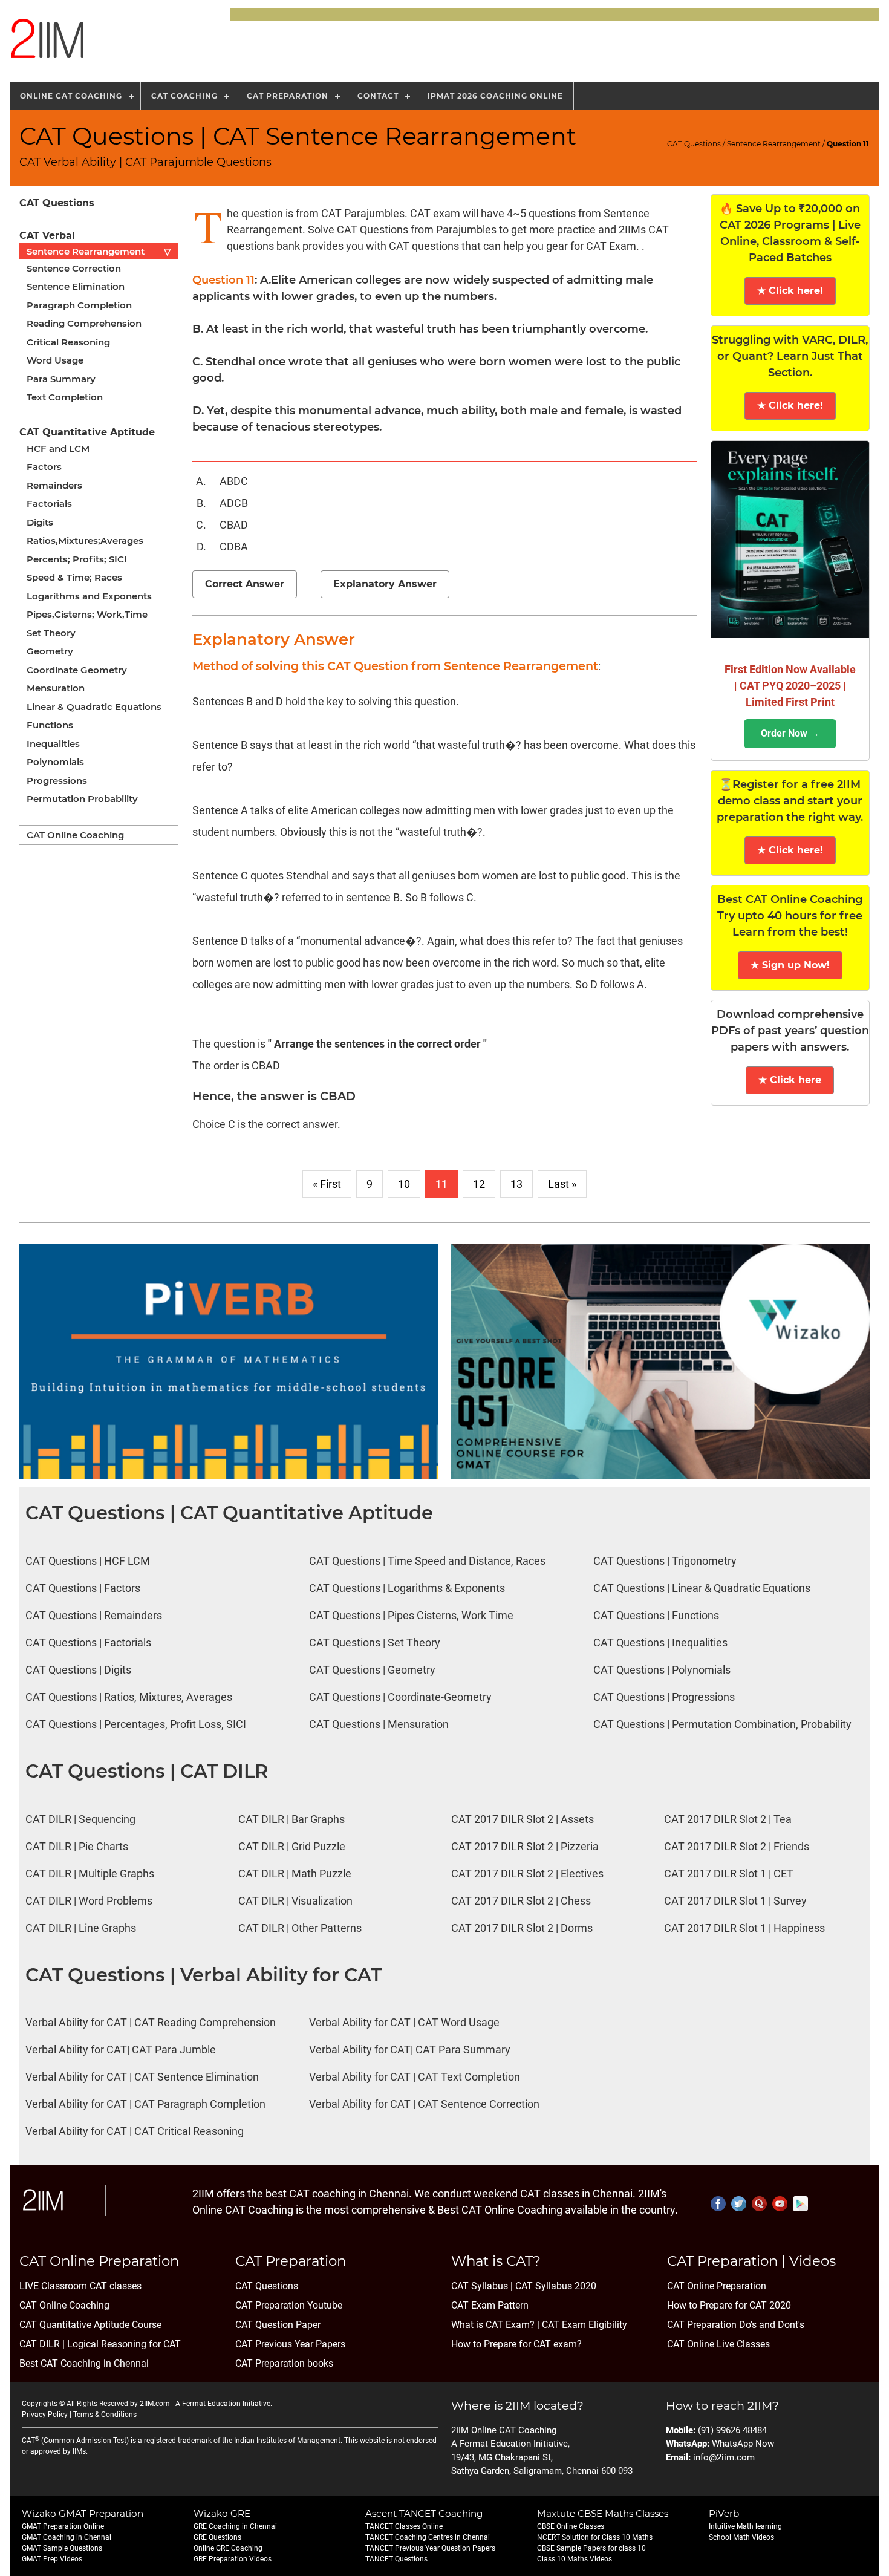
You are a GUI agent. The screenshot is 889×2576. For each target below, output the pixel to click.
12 (479, 1184)
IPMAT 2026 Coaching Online (495, 96)
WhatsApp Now (743, 2444)
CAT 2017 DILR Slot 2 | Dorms (522, 1928)
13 (516, 1184)
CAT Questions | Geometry (372, 1670)
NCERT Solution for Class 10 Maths (595, 2537)
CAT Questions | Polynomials (662, 1670)
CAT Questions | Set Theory (375, 1642)
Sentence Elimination (76, 286)
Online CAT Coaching (71, 96)
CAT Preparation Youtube (289, 2305)
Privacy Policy (45, 2415)
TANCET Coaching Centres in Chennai (428, 2537)
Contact (378, 96)
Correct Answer (245, 584)
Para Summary (61, 379)
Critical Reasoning (68, 342)
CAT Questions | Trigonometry (665, 1561)
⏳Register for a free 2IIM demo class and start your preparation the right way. (790, 801)
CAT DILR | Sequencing (80, 1819)
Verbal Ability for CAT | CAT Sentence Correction (424, 2104)
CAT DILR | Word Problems (89, 1901)
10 (404, 1184)
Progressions (57, 781)
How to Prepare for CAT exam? (516, 2344)
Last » (562, 1184)
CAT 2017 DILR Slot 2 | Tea (728, 1819)
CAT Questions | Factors (83, 1588)
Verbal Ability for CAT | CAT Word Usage (404, 2022)
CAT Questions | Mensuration (379, 1724)
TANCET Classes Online (404, 2526)
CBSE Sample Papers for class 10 (591, 2548)
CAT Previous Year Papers (290, 2344)
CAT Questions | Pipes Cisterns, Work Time (411, 1615)
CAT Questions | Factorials (88, 1642)
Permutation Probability (82, 799)
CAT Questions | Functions (656, 1615)
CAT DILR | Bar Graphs (291, 1819)
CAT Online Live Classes (718, 2344)
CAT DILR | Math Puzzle (295, 1873)
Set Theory (51, 633)
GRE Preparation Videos (233, 2559)
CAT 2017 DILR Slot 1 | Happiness (744, 1928)
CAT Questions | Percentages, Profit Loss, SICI (136, 1724)
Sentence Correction (74, 268)
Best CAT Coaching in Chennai (84, 2363)
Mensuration (56, 688)
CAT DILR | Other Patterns (300, 1928)
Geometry (50, 651)
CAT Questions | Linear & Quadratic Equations (702, 1588)
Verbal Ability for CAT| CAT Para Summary (410, 2049)
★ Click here (790, 1080)
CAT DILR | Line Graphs (81, 1928)
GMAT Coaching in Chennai (67, 2537)
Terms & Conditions (105, 2415)
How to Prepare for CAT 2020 (729, 2305)
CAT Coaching (184, 96)
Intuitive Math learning (745, 2526)
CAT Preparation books (284, 2363)
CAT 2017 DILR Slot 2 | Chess (521, 1901)
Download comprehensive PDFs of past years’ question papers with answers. (790, 1031)
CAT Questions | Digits (78, 1670)
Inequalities (53, 744)
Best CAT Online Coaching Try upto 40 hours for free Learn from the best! (790, 916)
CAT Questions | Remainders (94, 1615)
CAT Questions (694, 144)
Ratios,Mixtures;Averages (85, 540)
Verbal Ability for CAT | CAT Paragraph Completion (145, 2104)
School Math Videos (741, 2537)
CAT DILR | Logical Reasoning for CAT (100, 2344)
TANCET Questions (396, 2559)
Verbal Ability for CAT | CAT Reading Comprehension (151, 2022)
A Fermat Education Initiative (223, 2404)
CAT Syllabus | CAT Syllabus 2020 (524, 2286)
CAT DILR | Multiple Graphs (90, 1873)
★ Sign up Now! (790, 965)
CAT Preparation (288, 96)
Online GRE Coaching (228, 2548)
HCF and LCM (58, 448)
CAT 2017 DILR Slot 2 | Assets (523, 1819)
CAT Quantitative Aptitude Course (90, 2325)
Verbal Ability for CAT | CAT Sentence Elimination (142, 2077)
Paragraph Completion (79, 305)
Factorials (49, 504)
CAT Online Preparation (717, 2286)
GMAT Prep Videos (52, 2559)
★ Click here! (790, 291)
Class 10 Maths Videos (575, 2559)
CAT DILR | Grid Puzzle (292, 1846)
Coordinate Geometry (77, 670)
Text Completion (65, 397)
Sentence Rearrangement (774, 144)
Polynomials (55, 762)
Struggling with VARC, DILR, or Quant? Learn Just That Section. (790, 356)
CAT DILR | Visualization (295, 1901)
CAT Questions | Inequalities (660, 1642)
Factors (44, 467)
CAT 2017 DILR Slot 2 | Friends (737, 1846)
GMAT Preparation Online (63, 2526)
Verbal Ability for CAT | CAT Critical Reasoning (135, 2131)
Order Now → (790, 733)
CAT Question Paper (278, 2325)
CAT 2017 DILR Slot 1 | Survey (735, 1901)
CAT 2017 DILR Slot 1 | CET (729, 1873)
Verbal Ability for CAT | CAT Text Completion (415, 2077)
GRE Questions (217, 2537)
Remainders (54, 485)
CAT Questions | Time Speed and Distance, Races (427, 1561)
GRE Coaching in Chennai (235, 2526)
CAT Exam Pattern (490, 2305)
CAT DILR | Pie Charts (77, 1846)
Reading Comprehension (84, 323)
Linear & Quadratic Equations (94, 707)
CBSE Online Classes (571, 2526)
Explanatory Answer (385, 584)
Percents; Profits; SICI (77, 559)
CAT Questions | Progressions (664, 1697)
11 (441, 1184)
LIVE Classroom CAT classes (80, 2286)
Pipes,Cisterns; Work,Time (87, 614)
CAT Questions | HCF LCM (88, 1561)
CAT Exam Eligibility (583, 2325)
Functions (50, 725)
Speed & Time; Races (74, 577)
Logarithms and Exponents (89, 596)
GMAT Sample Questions (62, 2548)
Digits (40, 522)
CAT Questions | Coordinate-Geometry (400, 1697)
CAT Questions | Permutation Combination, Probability (722, 1724)
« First (327, 1184)
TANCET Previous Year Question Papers (430, 2548)
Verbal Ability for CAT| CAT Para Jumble (121, 2049)
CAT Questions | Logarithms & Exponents (407, 1588)
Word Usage (55, 360)
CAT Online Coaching (75, 835)
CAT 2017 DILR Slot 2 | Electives (527, 1873)
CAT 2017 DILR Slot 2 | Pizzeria (525, 1846)
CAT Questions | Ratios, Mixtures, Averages (129, 1697)
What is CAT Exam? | (495, 2325)
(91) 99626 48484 (732, 2430)
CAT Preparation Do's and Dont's (736, 2325)
